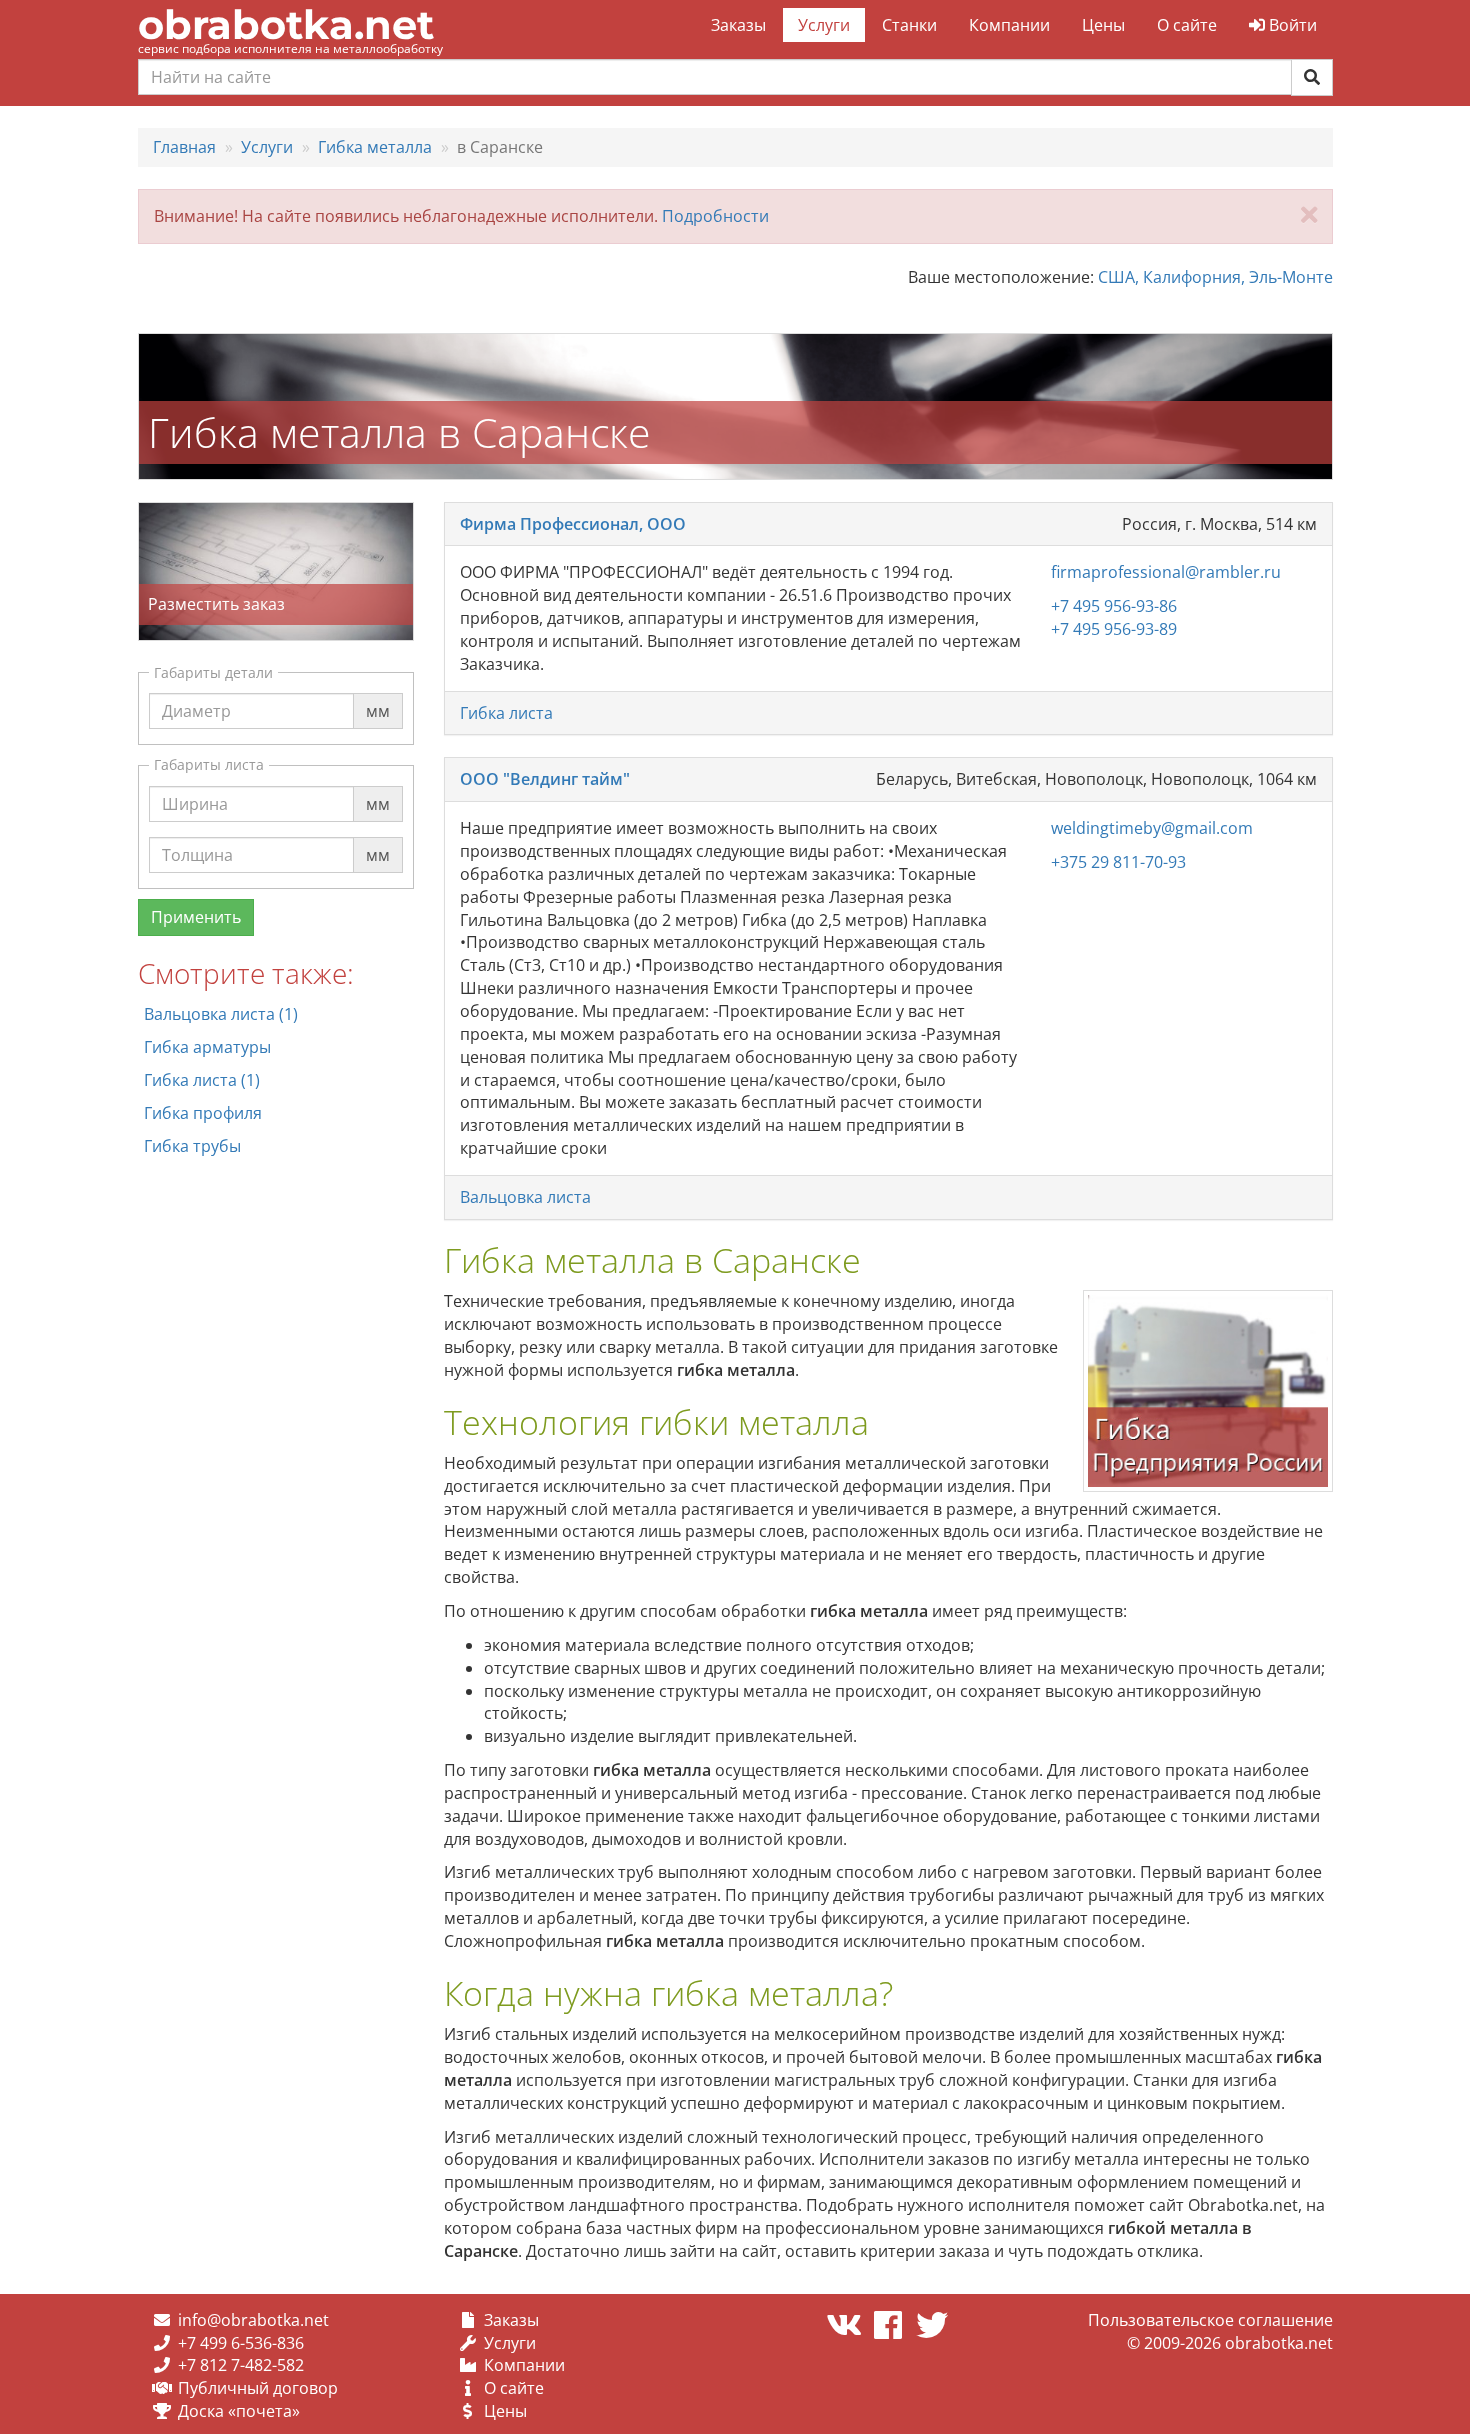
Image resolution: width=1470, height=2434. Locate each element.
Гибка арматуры (207, 1047)
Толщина (197, 836)
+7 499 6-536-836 (241, 2343)
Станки (909, 25)
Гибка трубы (192, 1146)
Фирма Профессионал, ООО (573, 524)
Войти (1291, 25)
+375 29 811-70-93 (1118, 862)
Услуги (824, 25)
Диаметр (196, 692)
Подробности (715, 216)
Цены (1103, 25)
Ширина (195, 785)
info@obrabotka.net (253, 2320)
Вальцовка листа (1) (221, 1014)
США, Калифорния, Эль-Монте (1215, 277)
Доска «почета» (239, 2411)
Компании (1009, 25)
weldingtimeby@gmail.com (1152, 828)
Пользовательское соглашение (1210, 2320)
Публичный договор (258, 2388)
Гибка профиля (203, 1113)
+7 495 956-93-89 (1114, 629)
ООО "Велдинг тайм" (545, 779)
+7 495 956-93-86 (1114, 606)
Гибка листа (506, 713)
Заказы (738, 25)
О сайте (1187, 25)
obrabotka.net (286, 24)
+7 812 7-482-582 (241, 2365)
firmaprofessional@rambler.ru (1166, 572)
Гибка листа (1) (202, 1080)
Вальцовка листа (525, 1197)
